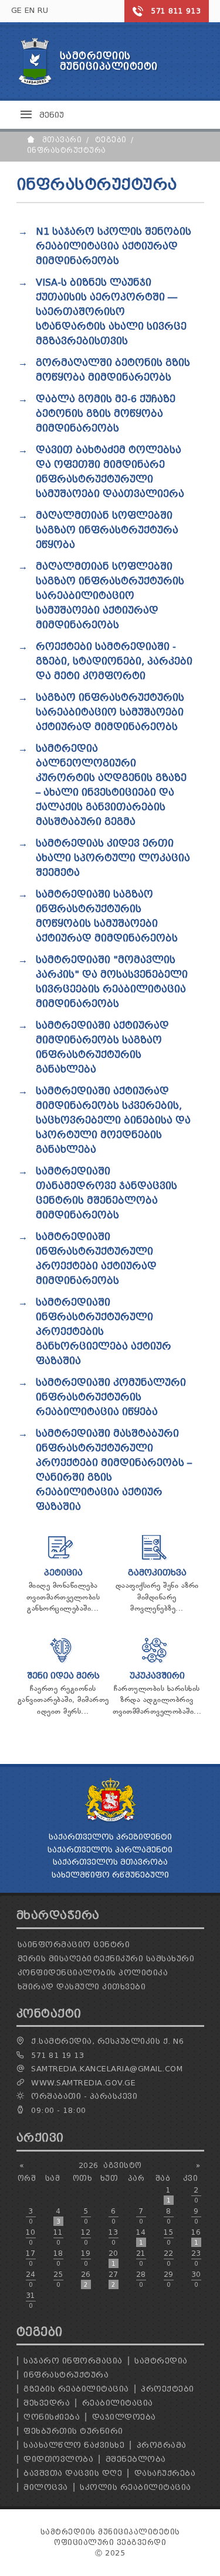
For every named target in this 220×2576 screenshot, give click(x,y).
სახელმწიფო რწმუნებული (110, 1875)
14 (141, 2237)
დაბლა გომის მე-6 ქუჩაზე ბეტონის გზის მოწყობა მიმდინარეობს (106, 414)
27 (114, 2279)
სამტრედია (161, 2361)
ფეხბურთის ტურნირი (73, 2431)
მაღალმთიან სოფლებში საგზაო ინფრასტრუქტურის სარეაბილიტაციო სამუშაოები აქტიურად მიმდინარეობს (110, 596)
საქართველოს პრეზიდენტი (110, 1837)
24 (31, 2279)
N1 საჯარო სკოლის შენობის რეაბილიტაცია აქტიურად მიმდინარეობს (114, 246)
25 (58, 2279)
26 (86, 2279)
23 (196, 2258)
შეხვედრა (47, 2403)
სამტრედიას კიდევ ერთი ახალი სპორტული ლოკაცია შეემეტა (113, 858)
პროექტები (167, 2389)
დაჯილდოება (124, 2417)
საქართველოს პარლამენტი (110, 1850)
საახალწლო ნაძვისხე (74, 2445)
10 (31, 2237)
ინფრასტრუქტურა (66, 2375)
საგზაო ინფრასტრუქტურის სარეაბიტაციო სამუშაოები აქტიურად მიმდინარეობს (110, 712)
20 (114, 2258)
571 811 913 (176, 11)
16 (196, 2237)
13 (114, 2237)
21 (141, 2258)
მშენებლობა (136, 2459)
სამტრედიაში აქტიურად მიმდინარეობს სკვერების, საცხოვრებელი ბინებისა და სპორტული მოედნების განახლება (113, 1120)
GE (17, 10)
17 (31, 2258)
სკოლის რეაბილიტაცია (136, 2487)
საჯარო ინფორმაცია (73, 2361)
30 (196, 2279)
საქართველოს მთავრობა (110, 1862)
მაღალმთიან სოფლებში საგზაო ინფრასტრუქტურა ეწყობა (107, 530)
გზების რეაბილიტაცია (76, 2389)
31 (31, 2300)
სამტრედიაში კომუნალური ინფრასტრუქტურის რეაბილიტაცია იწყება (111, 1397)
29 (169, 2279)
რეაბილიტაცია (118, 2403)
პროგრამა (162, 2445)
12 (86, 2237)
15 (169, 2237)
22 (169, 2258)
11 (58, 2237)
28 (141, 2279)
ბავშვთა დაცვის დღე (73, 2473)
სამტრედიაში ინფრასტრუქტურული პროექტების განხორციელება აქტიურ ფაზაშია (104, 1332)
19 (86, 2258)
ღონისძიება (52, 2417)
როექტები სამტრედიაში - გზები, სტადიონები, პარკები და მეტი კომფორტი (114, 661)
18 (58, 2258)
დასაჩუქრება (165, 2473)
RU (43, 10)
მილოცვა (46, 2487)
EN (30, 10)
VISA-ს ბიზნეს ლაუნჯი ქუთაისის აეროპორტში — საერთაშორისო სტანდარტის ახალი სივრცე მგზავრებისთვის (111, 312)
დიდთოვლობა (58, 2459)
